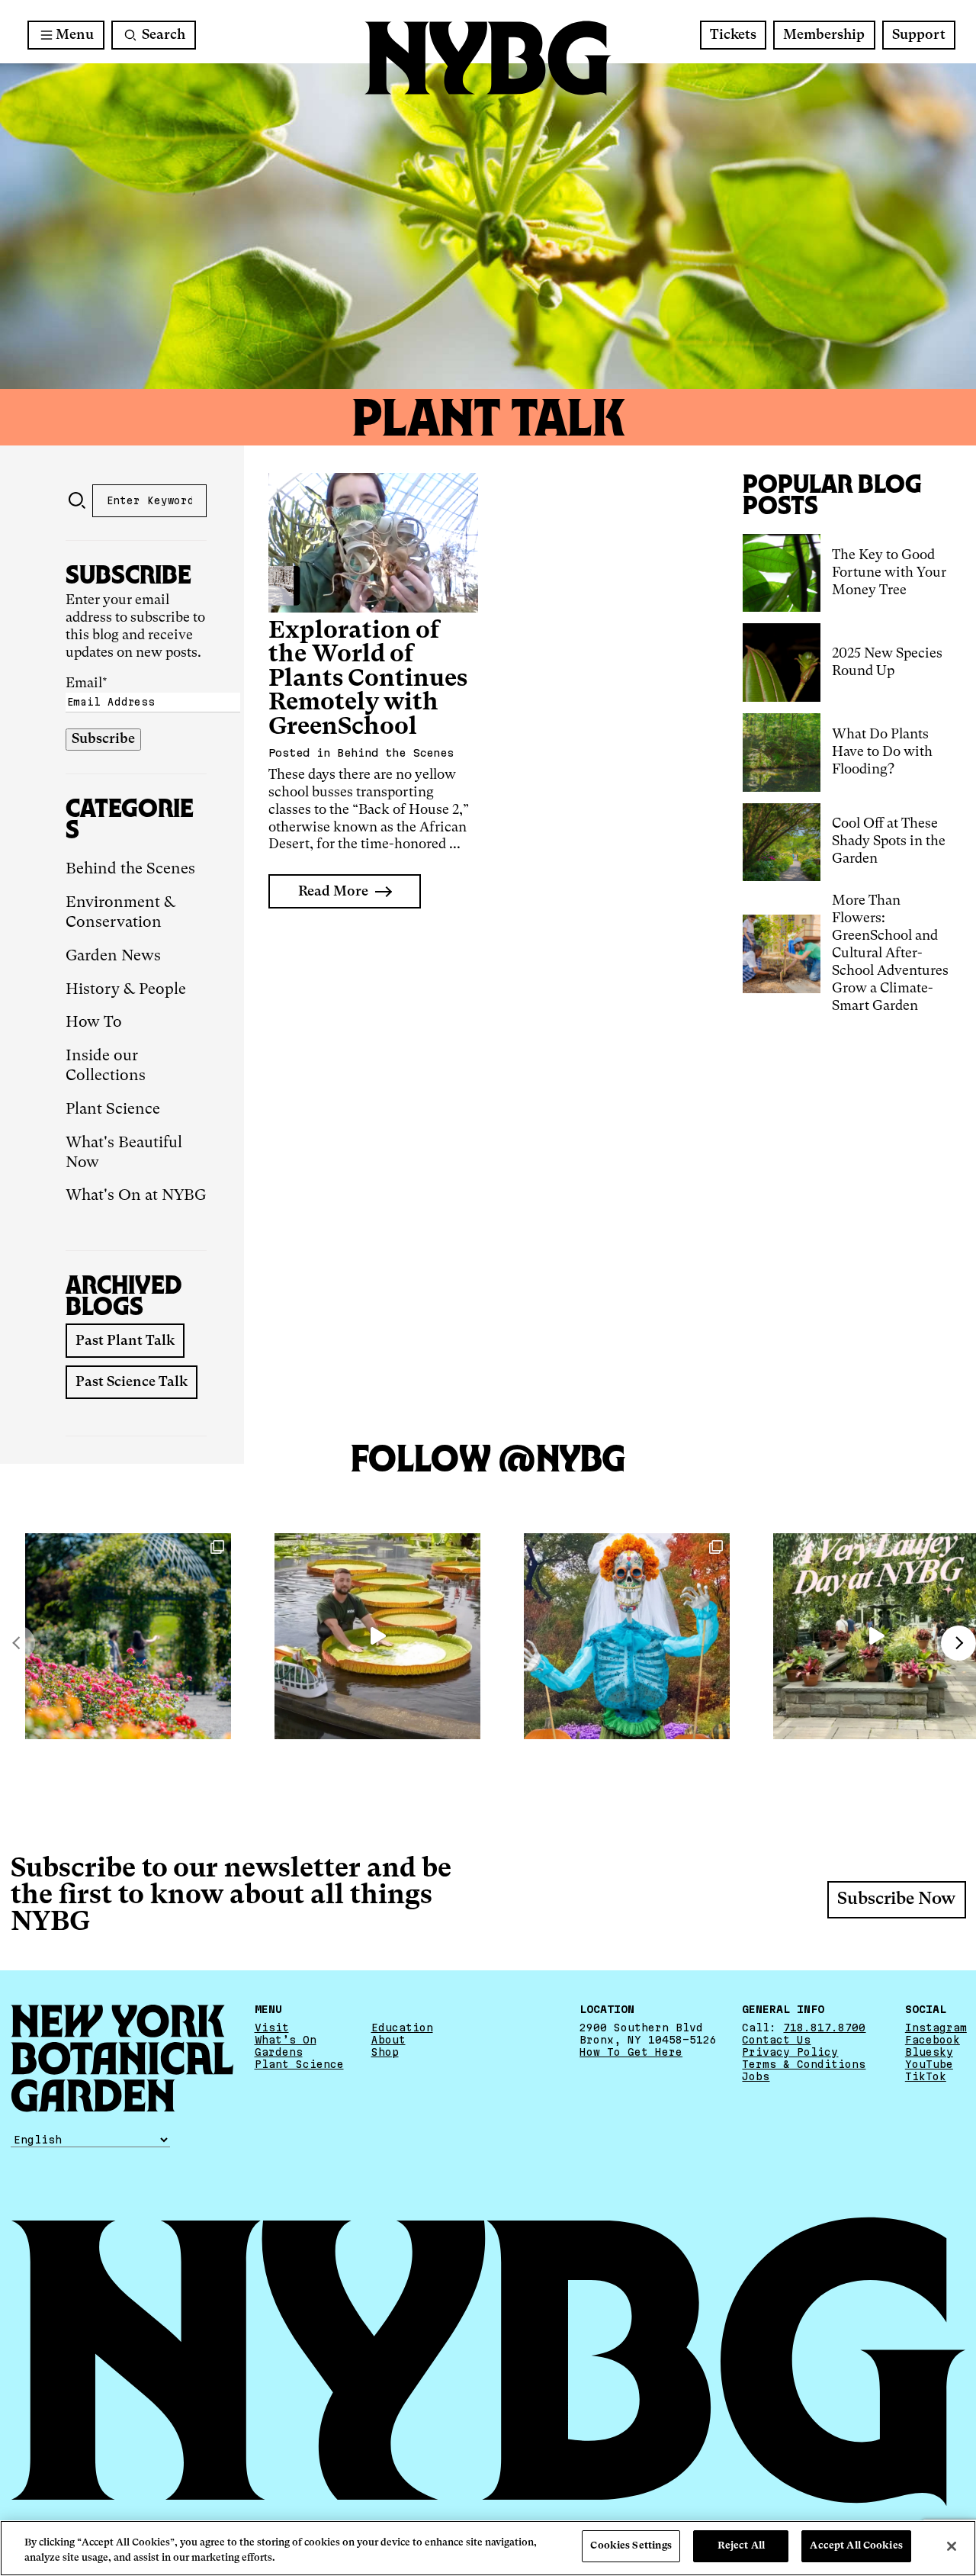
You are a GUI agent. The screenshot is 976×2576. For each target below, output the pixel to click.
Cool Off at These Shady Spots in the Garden (889, 841)
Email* (87, 683)
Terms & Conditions (804, 2064)
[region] (488, 2548)
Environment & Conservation (120, 913)
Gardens (279, 2052)
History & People (126, 990)
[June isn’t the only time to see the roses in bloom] (128, 1636)
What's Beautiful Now (124, 1153)
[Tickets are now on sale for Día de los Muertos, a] (627, 1636)
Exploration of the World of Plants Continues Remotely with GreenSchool (368, 679)
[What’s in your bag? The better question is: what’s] (377, 1636)
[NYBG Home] (488, 58)
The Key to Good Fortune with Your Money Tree (889, 573)
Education (402, 2028)
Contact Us (776, 2040)
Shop (385, 2052)
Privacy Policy (790, 2052)
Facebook (933, 2040)
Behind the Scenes (130, 870)
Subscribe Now (896, 1899)
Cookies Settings (631, 2546)
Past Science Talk (132, 1382)
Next (958, 1643)
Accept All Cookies (856, 2546)
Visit (272, 2028)
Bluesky (929, 2052)
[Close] (952, 2546)
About (388, 2040)
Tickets (733, 35)
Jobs (756, 2076)
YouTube (929, 2064)
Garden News (113, 957)
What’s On (286, 2040)
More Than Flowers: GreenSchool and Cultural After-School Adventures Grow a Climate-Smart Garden (890, 954)
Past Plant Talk (125, 1341)
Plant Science (113, 1110)
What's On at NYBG (136, 1196)
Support (919, 35)
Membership (824, 35)
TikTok (926, 2076)
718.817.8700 (824, 2028)
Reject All (741, 2546)
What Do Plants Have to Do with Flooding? (882, 752)
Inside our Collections (106, 1066)
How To (94, 1023)
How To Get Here (631, 2052)
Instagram (936, 2028)
